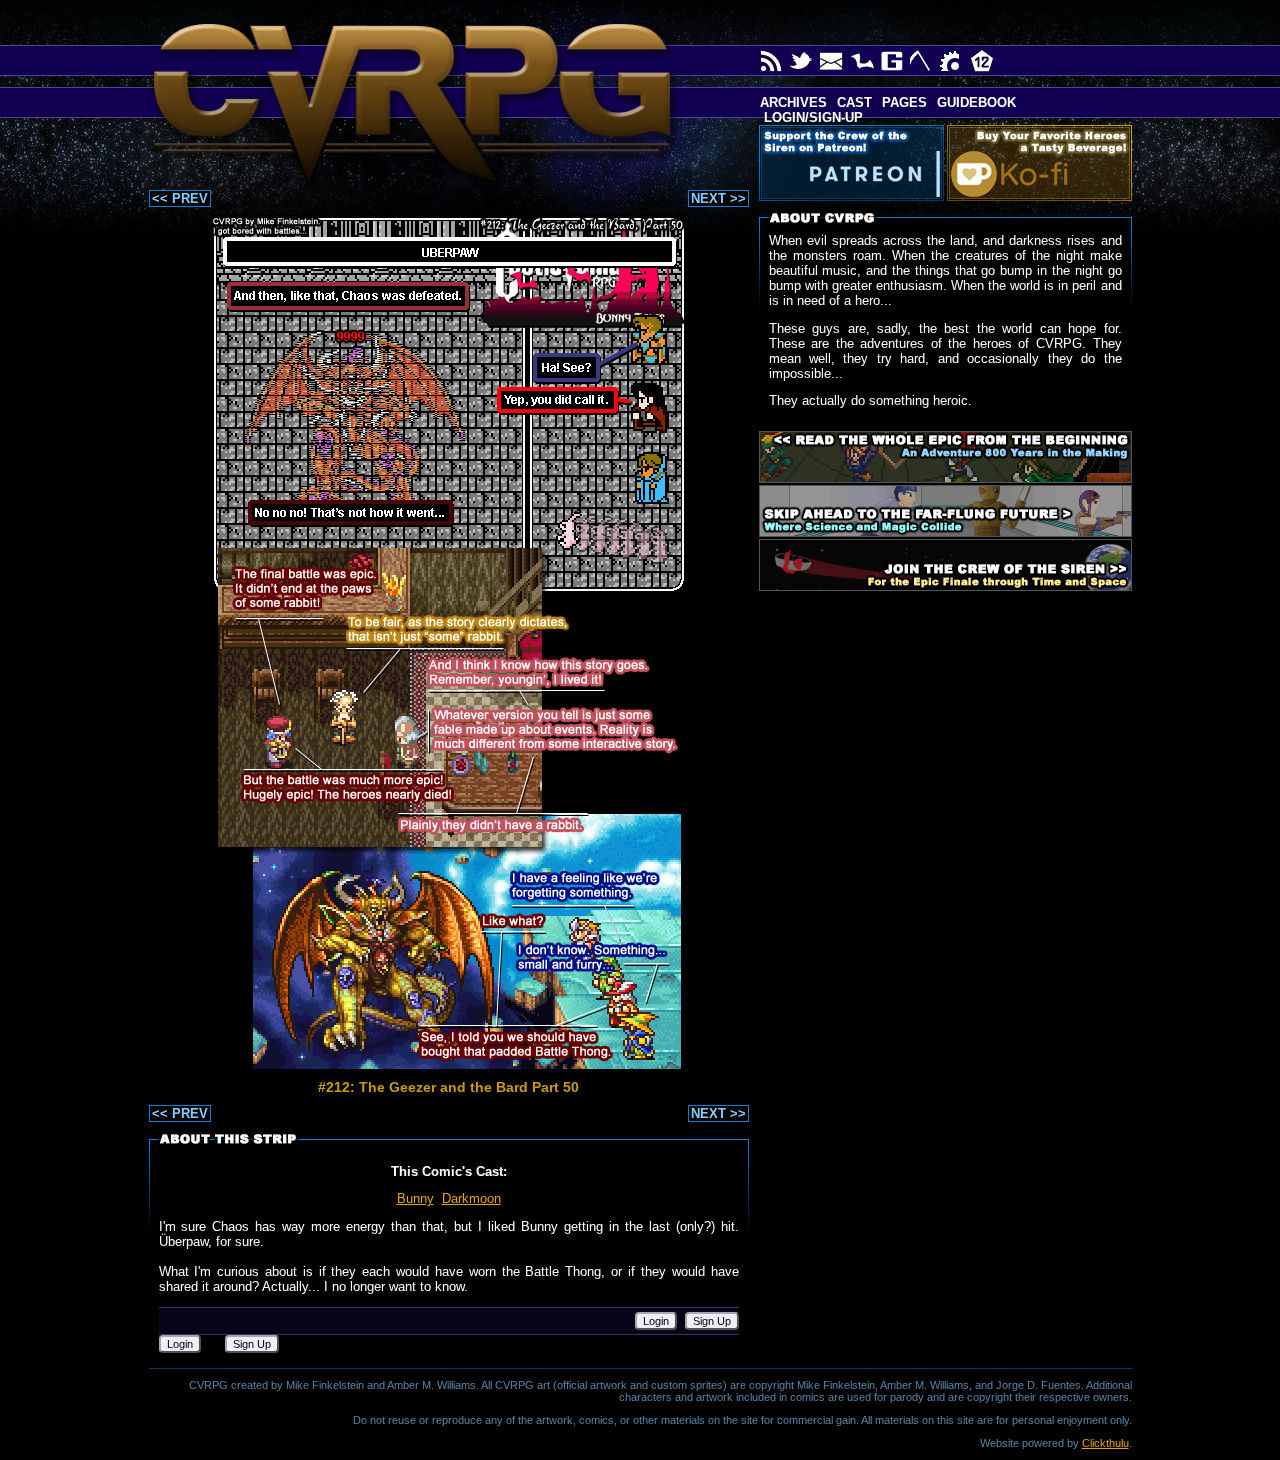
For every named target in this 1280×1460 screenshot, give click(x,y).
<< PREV (180, 198)
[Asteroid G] (892, 61)
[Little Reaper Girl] (922, 61)
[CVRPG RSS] (772, 61)
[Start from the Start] (945, 457)
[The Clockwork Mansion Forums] (952, 61)
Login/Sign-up (811, 117)
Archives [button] (793, 102)
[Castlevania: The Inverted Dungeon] (862, 61)
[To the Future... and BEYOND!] (945, 565)
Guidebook (976, 102)
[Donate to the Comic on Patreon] (855, 163)
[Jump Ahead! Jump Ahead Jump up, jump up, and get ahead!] (945, 511)
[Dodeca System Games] (982, 61)
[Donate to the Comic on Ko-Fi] (1043, 163)
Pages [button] (904, 102)
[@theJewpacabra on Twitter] (802, 61)
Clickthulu (1105, 1443)
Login (656, 1321)
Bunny (415, 1198)
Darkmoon (471, 1198)
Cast (854, 102)
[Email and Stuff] (832, 61)
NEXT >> (718, 198)
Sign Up (712, 1321)
